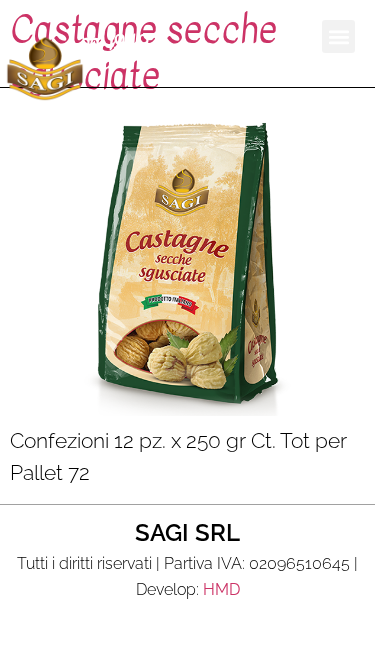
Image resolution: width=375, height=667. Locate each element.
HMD (221, 589)
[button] (338, 36)
